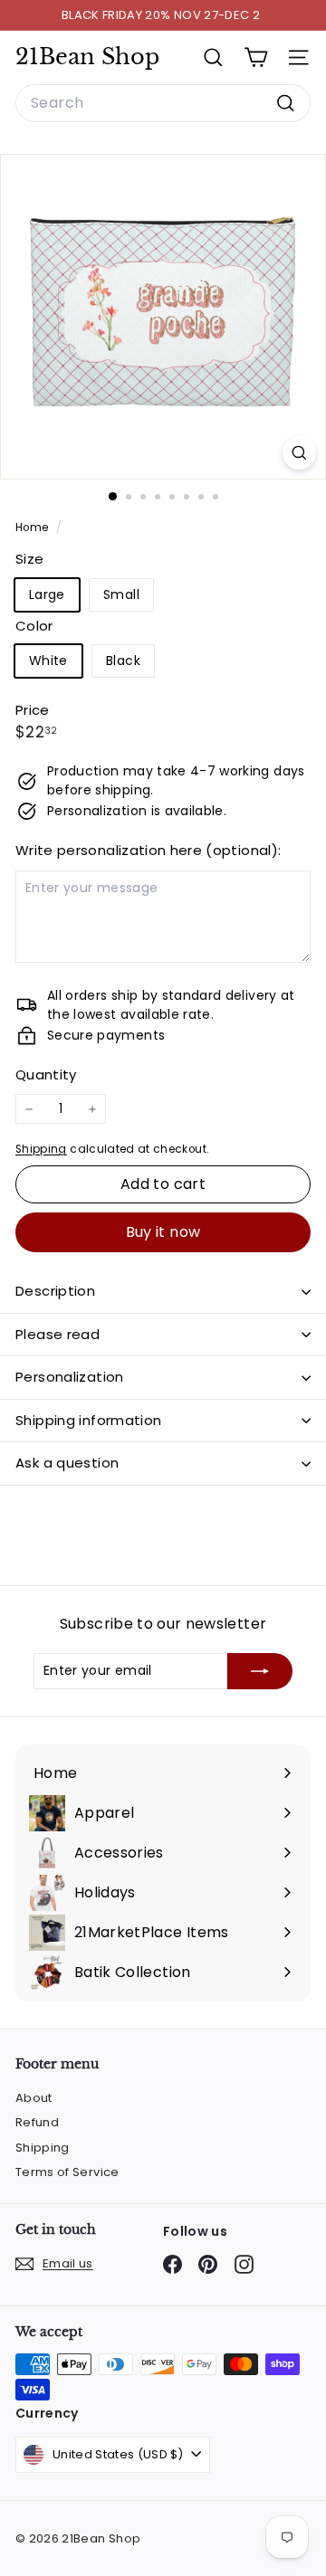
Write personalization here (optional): (148, 850)
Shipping (41, 1149)
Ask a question (67, 1463)
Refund (37, 2122)
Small (121, 594)
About (34, 2098)
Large (47, 594)
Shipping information (89, 1420)
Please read (58, 1334)
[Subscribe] (260, 1671)
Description (55, 1291)
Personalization (70, 1377)
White (48, 661)
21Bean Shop (87, 57)
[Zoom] (299, 453)
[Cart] (256, 57)
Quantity (46, 1074)
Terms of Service (67, 2172)
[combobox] (163, 103)
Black (123, 661)
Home (34, 528)
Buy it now (163, 1232)
